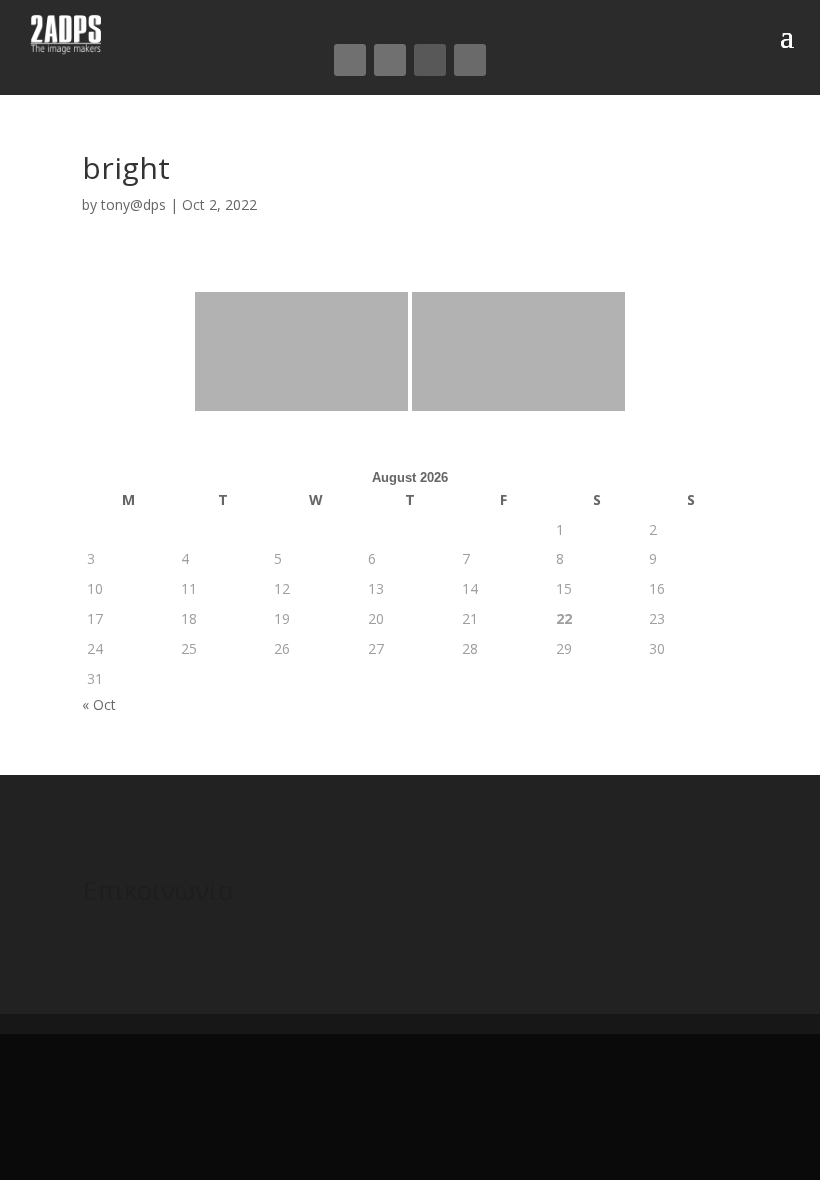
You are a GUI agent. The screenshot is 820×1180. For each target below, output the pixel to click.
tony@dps (133, 204)
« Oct (99, 704)
